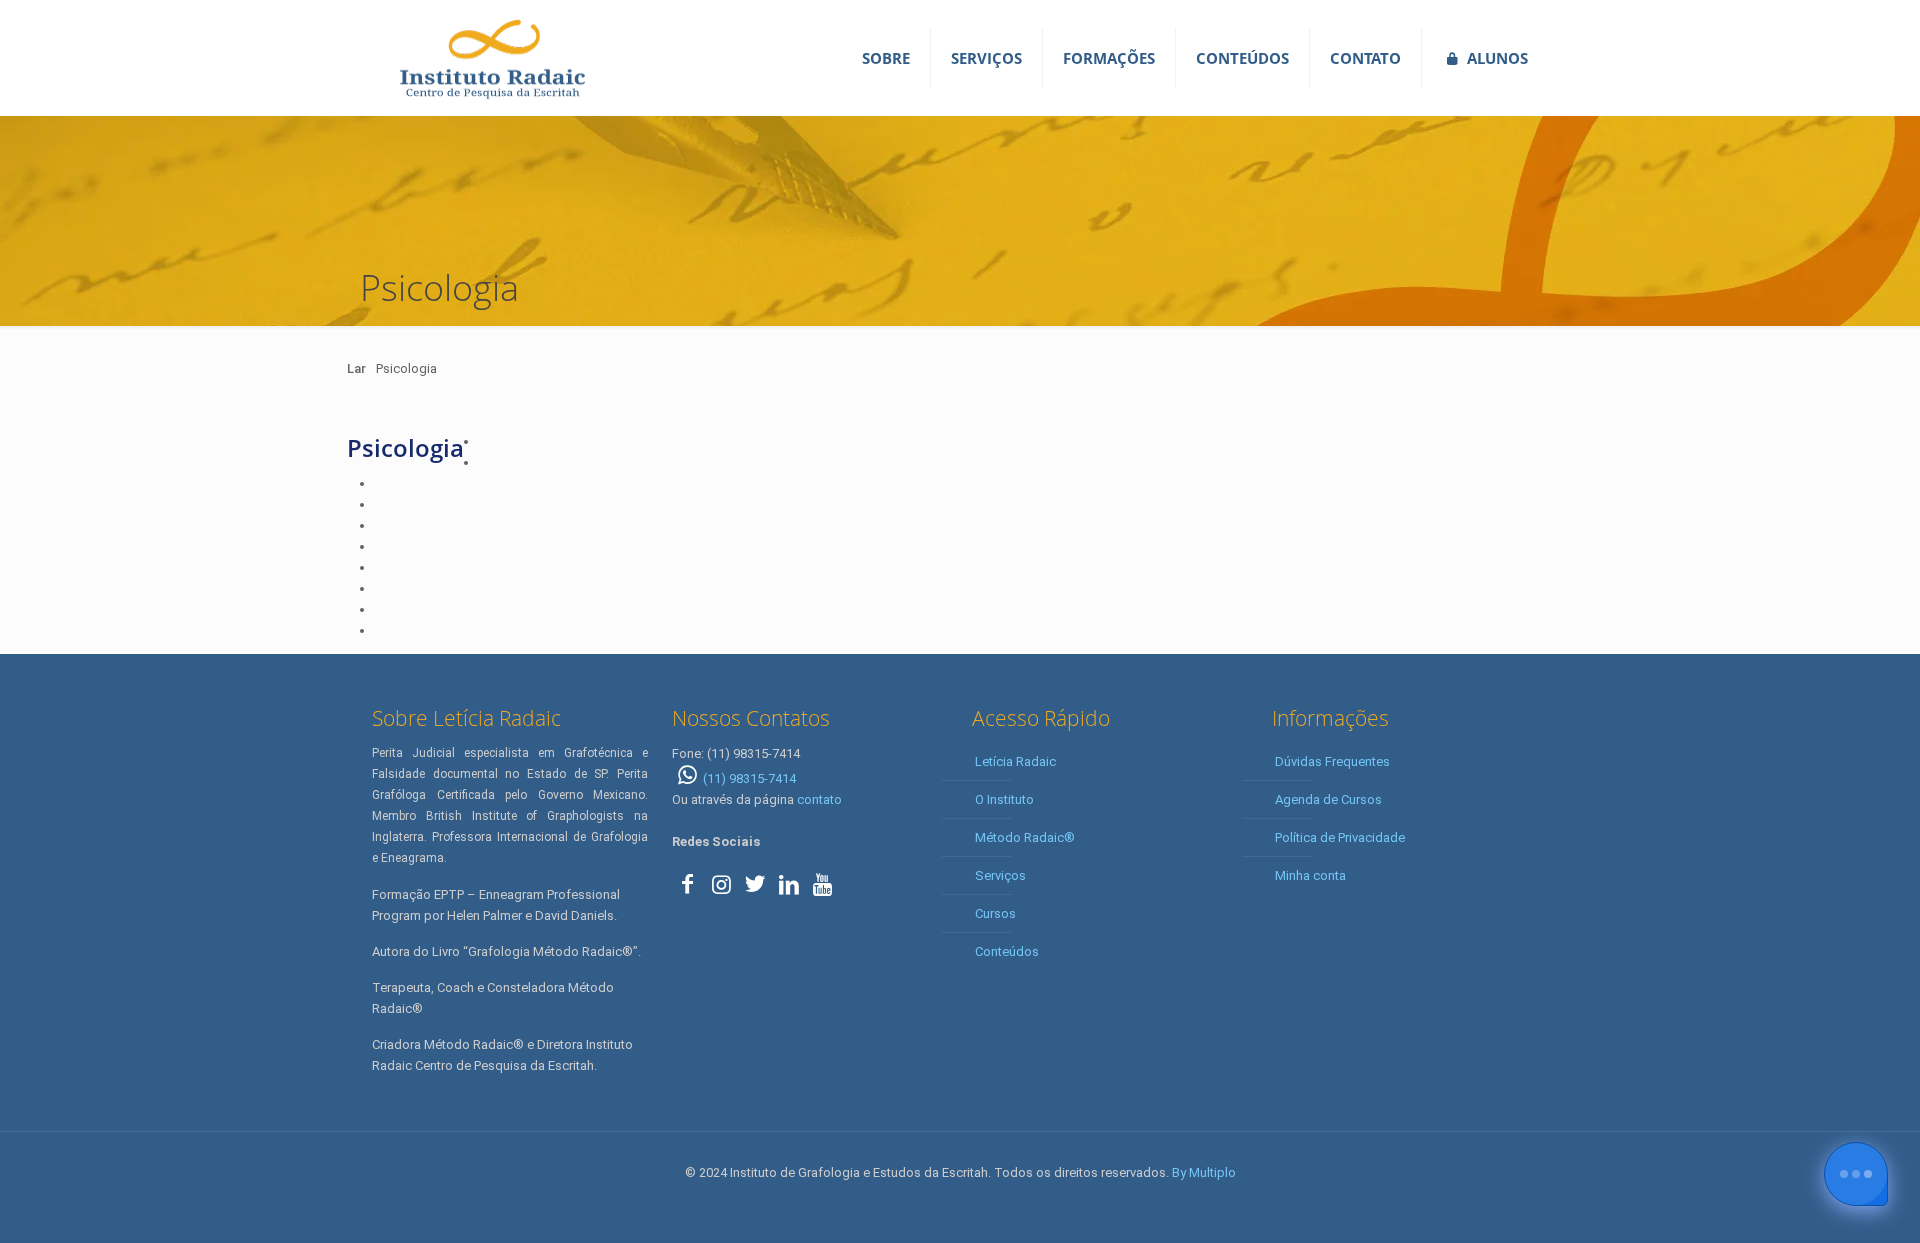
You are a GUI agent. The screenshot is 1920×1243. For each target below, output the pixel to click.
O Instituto (1004, 799)
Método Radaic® (1025, 837)
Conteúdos (1007, 951)
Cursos (995, 913)
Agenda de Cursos (1328, 799)
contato (819, 799)
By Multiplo (1204, 1172)
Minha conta (1310, 875)
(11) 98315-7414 (749, 778)
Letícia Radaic (1015, 761)
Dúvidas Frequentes (1332, 761)
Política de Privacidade (1340, 837)
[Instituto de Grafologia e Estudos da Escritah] (492, 57)
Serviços (1000, 875)
